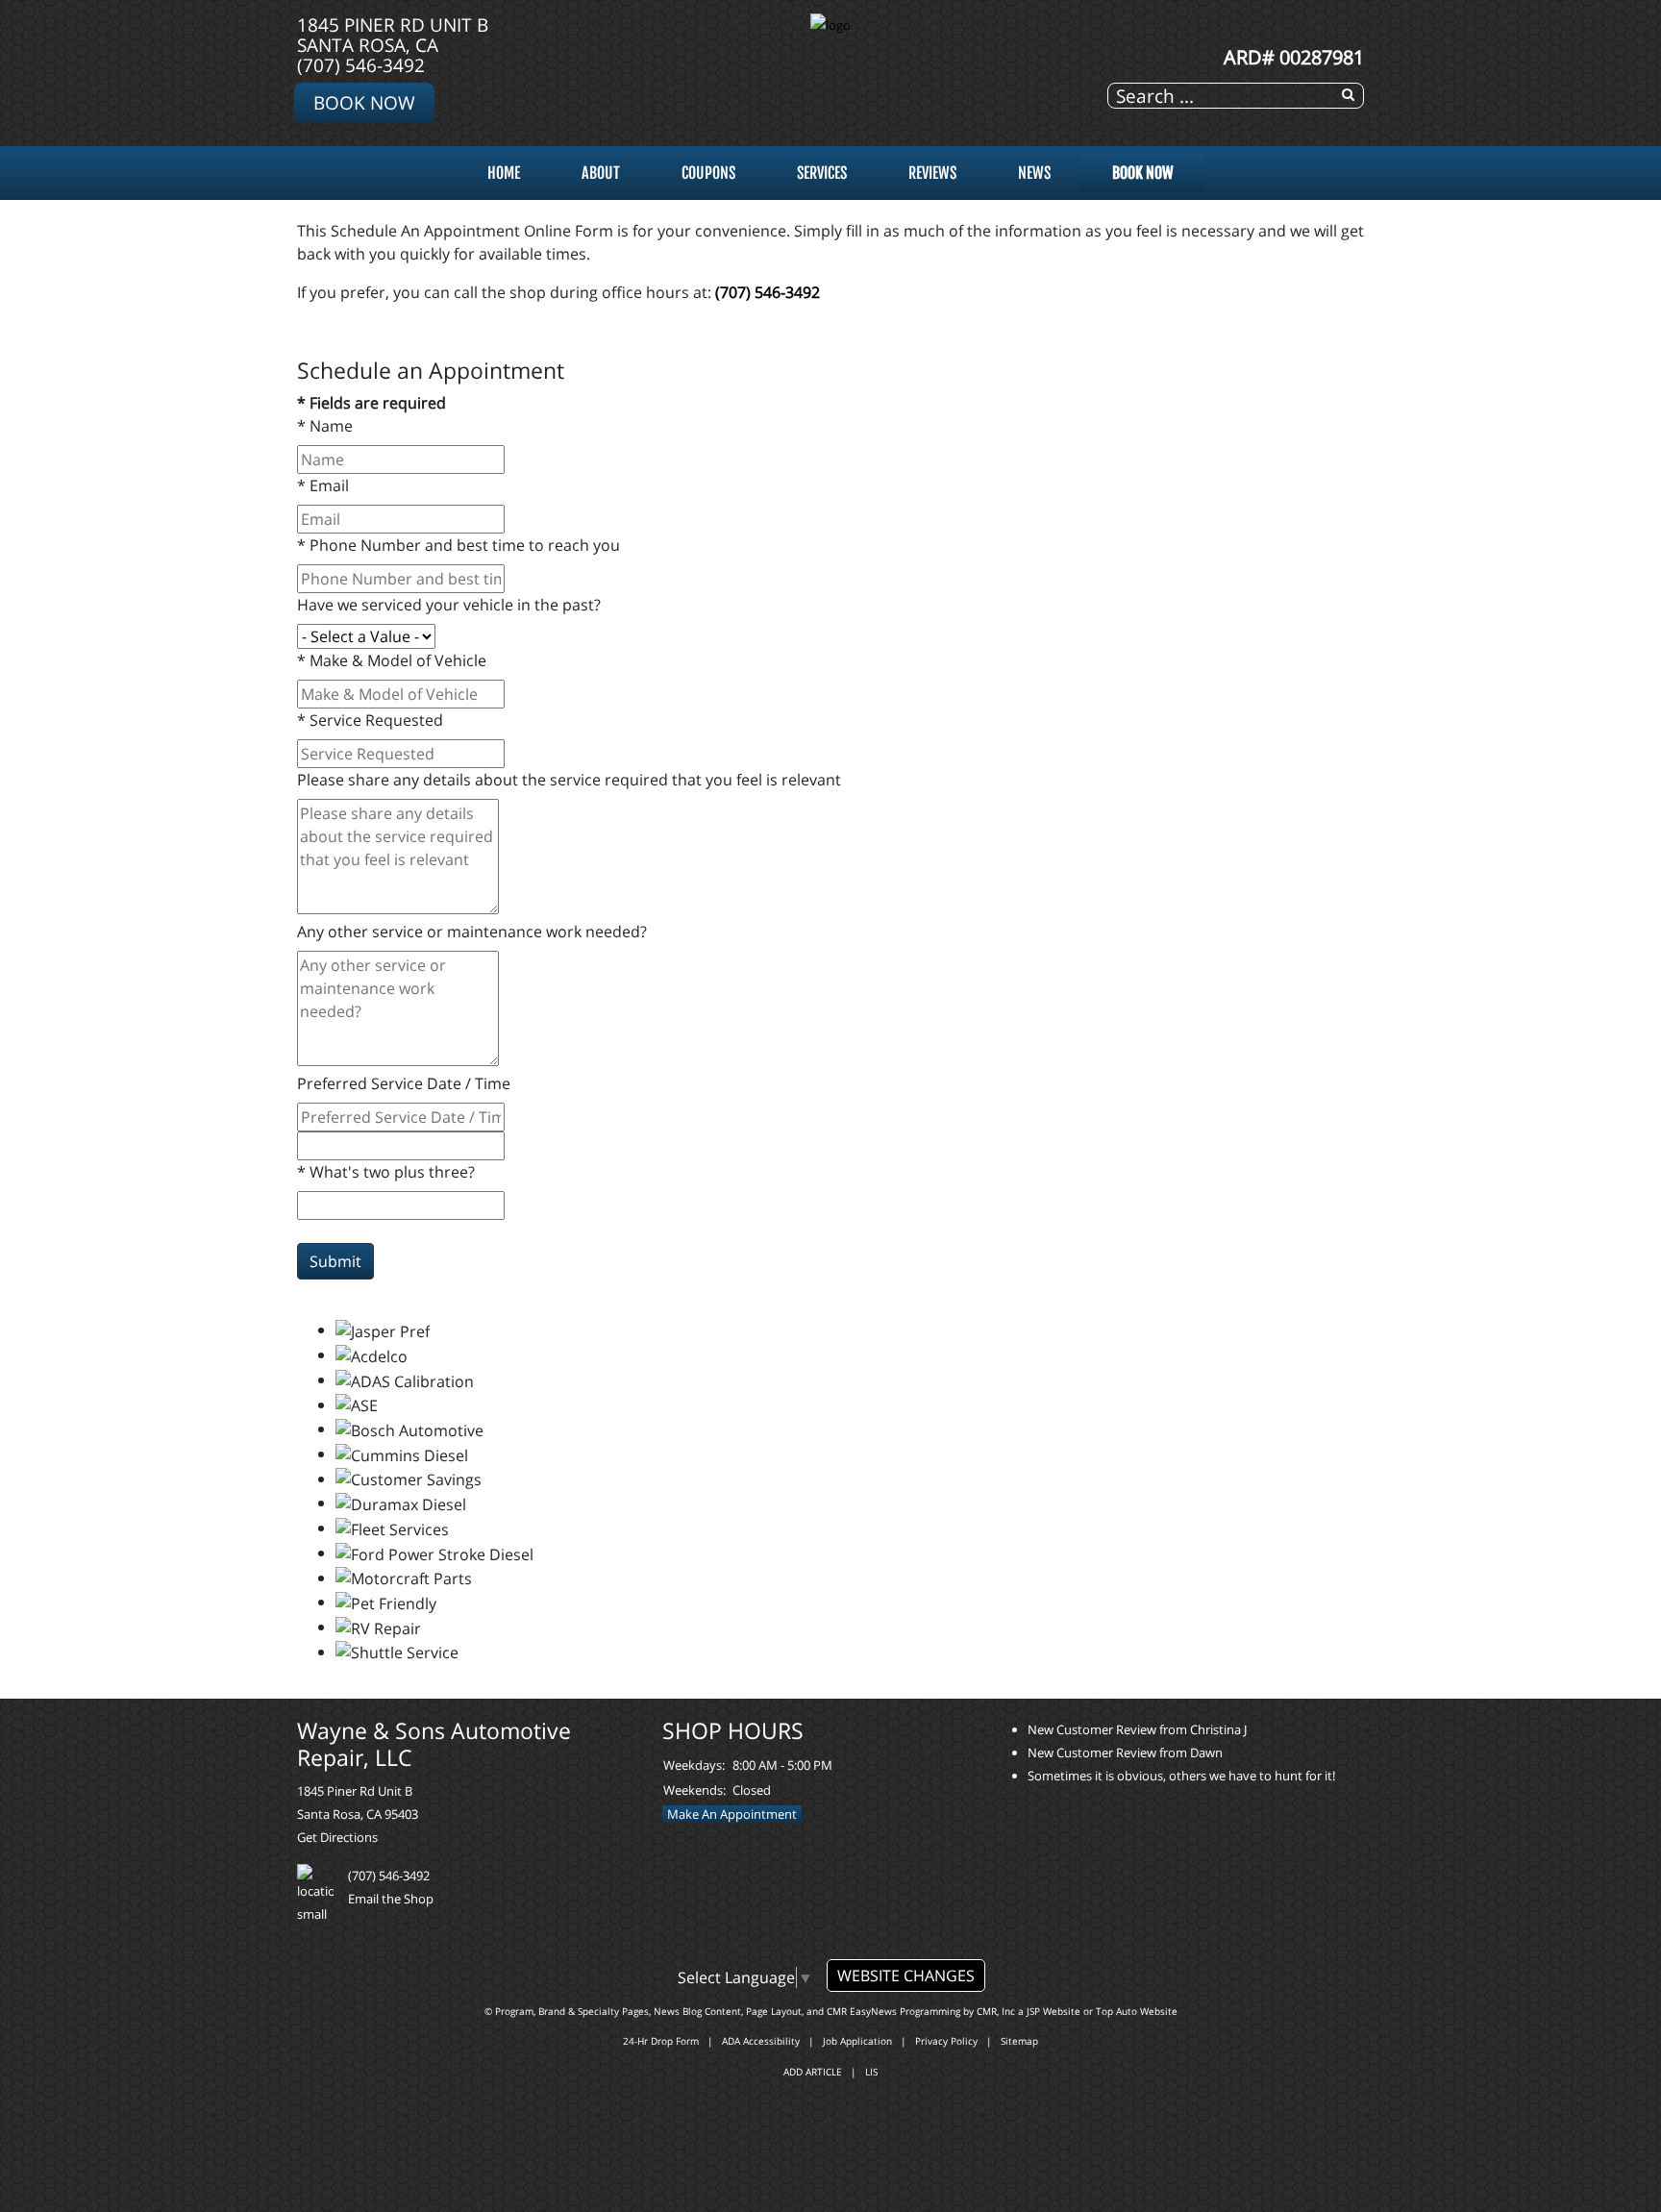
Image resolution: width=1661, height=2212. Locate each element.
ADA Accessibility (761, 2041)
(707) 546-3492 (361, 65)
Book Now (364, 102)
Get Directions (337, 1837)
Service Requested (370, 720)
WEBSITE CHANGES (906, 1976)
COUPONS (708, 173)
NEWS (1034, 173)
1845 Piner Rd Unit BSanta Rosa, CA (393, 35)
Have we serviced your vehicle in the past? (449, 605)
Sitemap (1019, 2041)
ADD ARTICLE (813, 2072)
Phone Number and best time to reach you (459, 545)
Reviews (932, 173)
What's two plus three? (386, 1172)
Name (325, 426)
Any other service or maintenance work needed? (472, 932)
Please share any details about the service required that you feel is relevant (569, 780)
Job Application (857, 2041)
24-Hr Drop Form (661, 2041)
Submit (335, 1261)
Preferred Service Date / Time (404, 1083)
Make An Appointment (732, 1814)
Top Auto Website (1137, 2011)
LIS (871, 2072)
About (601, 173)
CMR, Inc (996, 2011)
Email (323, 485)
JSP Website (1054, 2011)
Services (822, 173)
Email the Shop (391, 1899)
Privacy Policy (946, 2041)
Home (504, 173)
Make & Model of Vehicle (392, 660)
